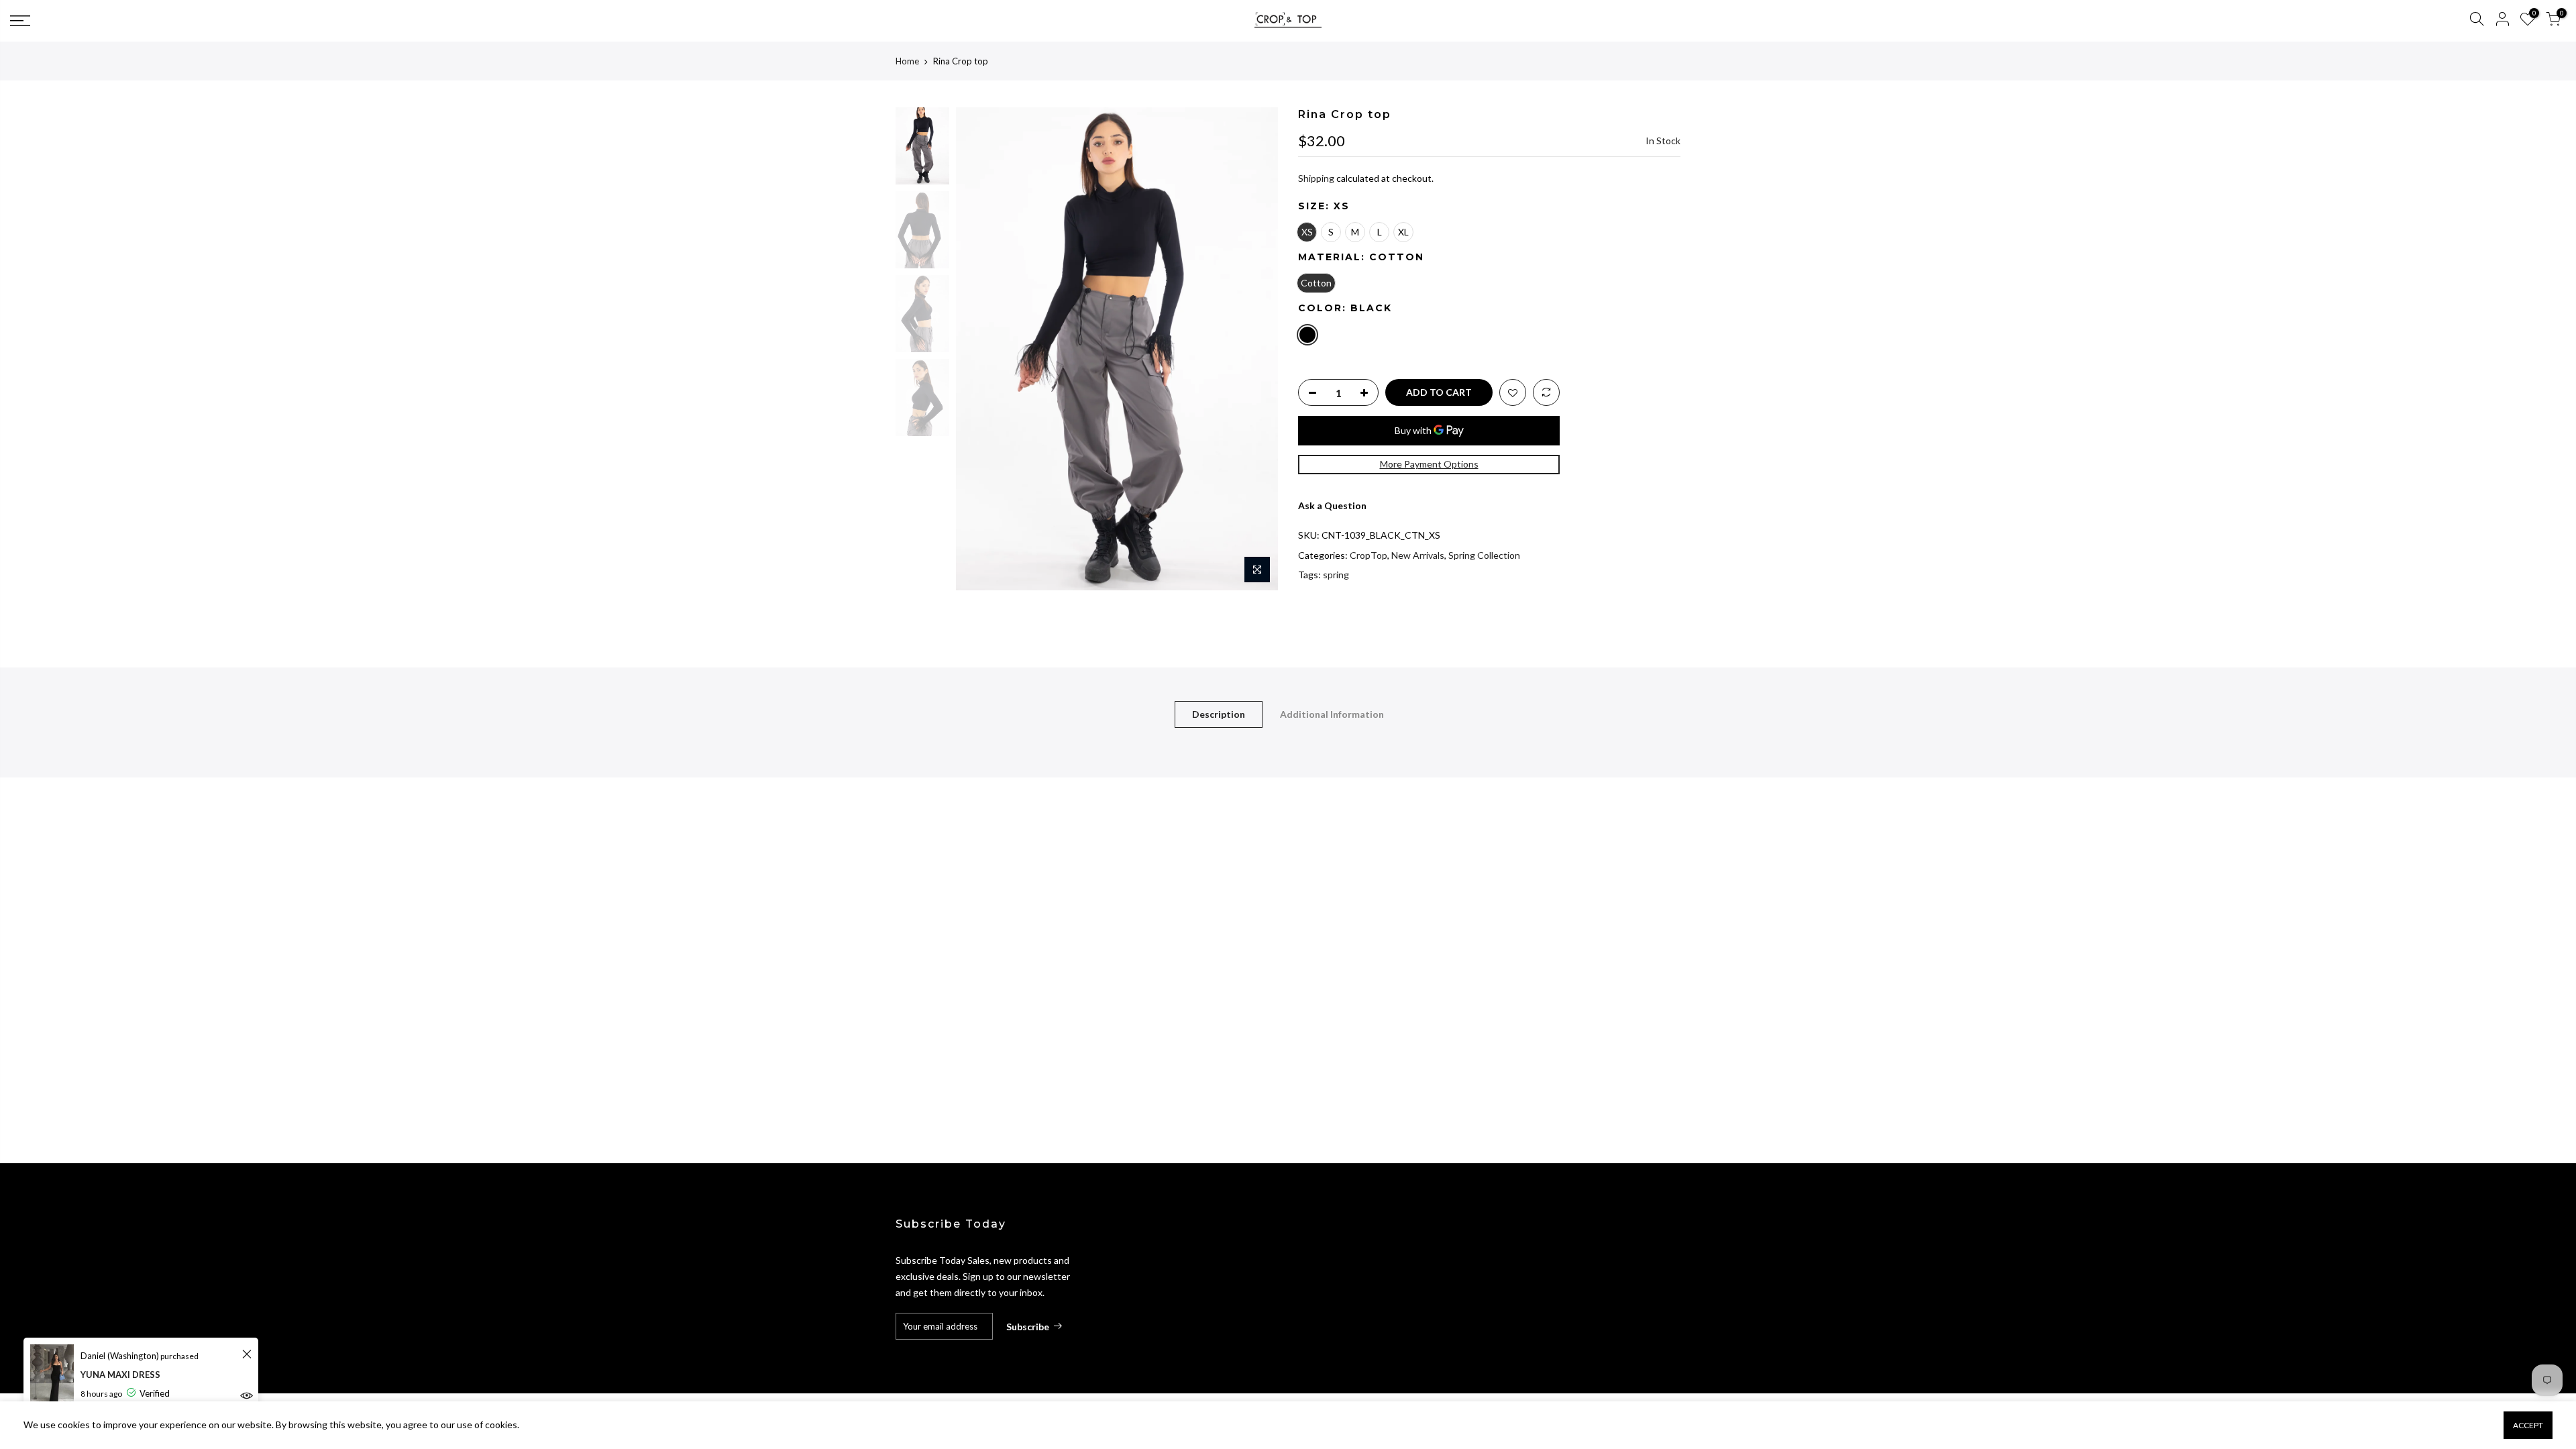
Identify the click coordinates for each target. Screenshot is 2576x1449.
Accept (2528, 1425)
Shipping (1316, 178)
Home (907, 61)
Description (1219, 714)
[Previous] (979, 349)
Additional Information (1332, 714)
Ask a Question (1332, 505)
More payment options (1429, 464)
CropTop (1368, 555)
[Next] (1254, 349)
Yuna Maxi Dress (120, 1375)
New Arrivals (1418, 555)
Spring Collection (1484, 555)
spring (1336, 575)
